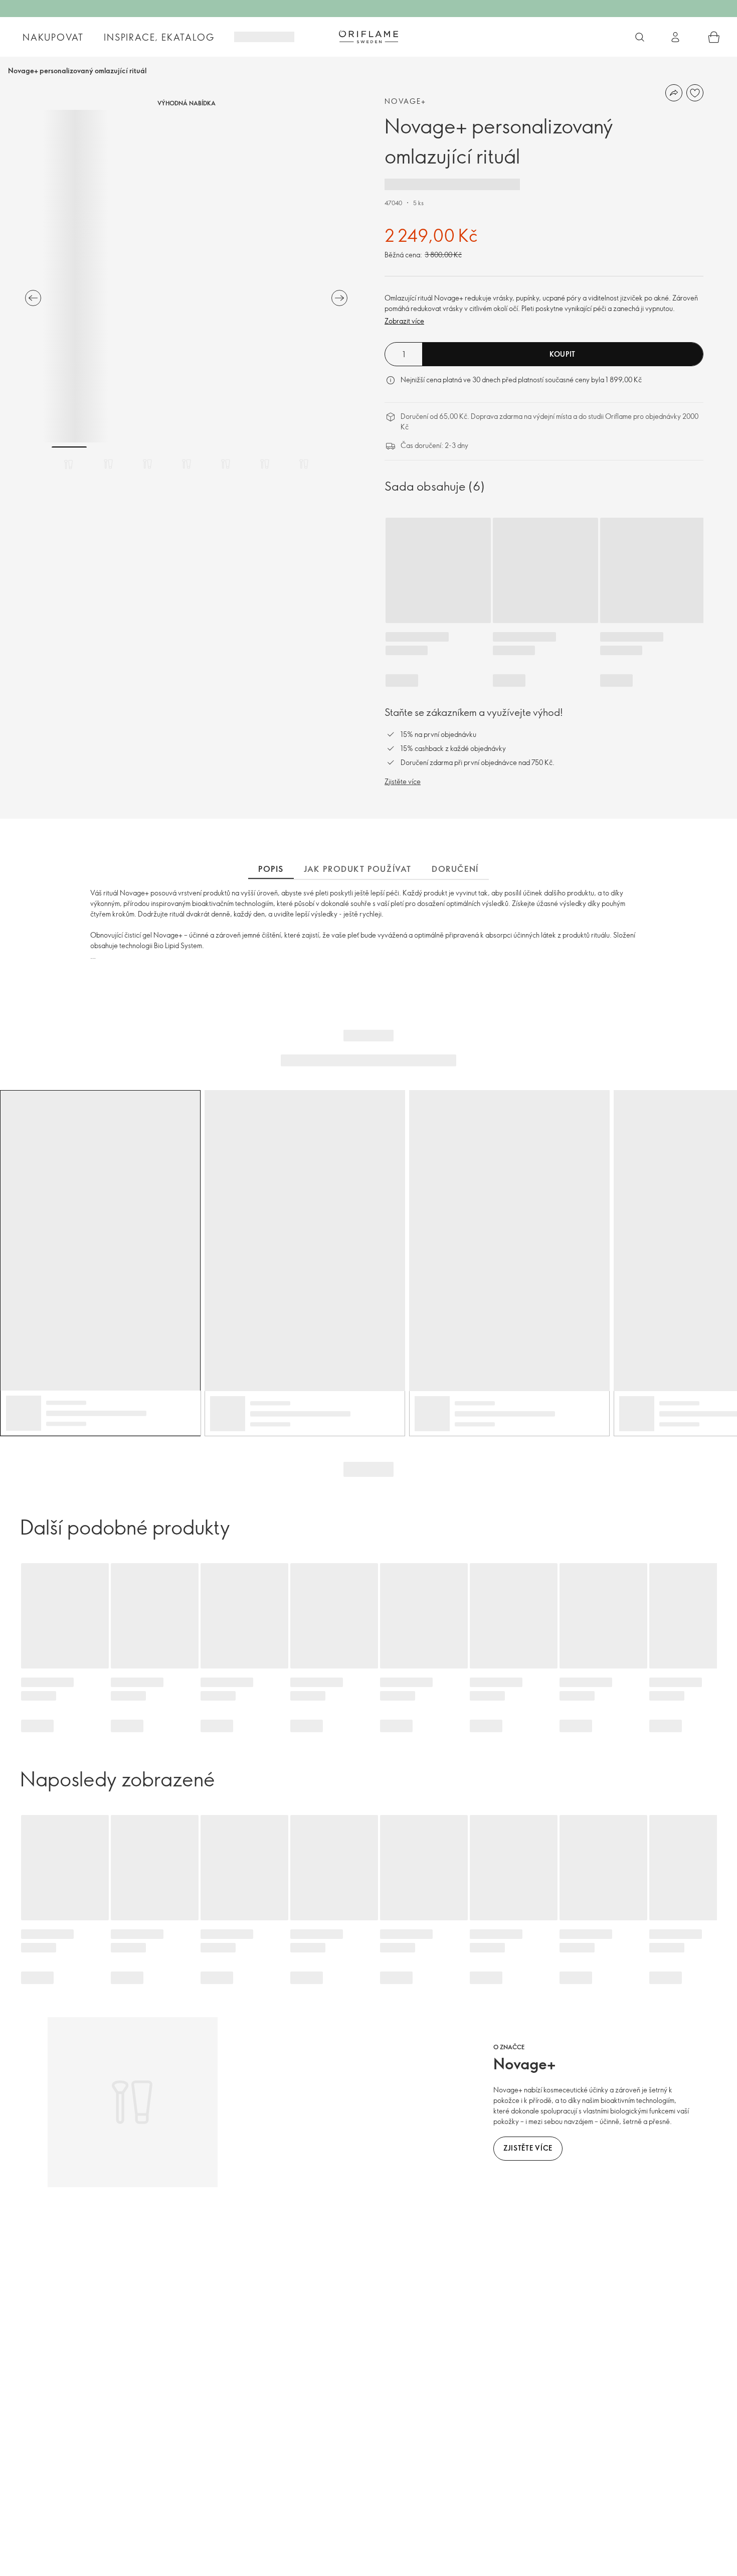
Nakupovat (53, 37)
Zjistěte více (403, 781)
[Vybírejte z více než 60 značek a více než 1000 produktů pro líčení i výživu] (640, 37)
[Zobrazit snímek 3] (147, 464)
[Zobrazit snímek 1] (69, 464)
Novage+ (406, 101)
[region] (186, 276)
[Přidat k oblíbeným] (695, 93)
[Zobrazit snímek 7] (304, 464)
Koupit (563, 354)
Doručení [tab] (455, 869)
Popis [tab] (271, 869)
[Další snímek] (339, 298)
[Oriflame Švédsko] (368, 37)
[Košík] (714, 37)
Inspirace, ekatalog (159, 37)
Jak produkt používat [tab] (358, 869)
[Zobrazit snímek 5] (226, 464)
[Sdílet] (674, 93)
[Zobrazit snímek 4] (187, 464)
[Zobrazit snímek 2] (108, 464)
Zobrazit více (404, 321)
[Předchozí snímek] (33, 298)
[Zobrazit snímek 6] (265, 464)
